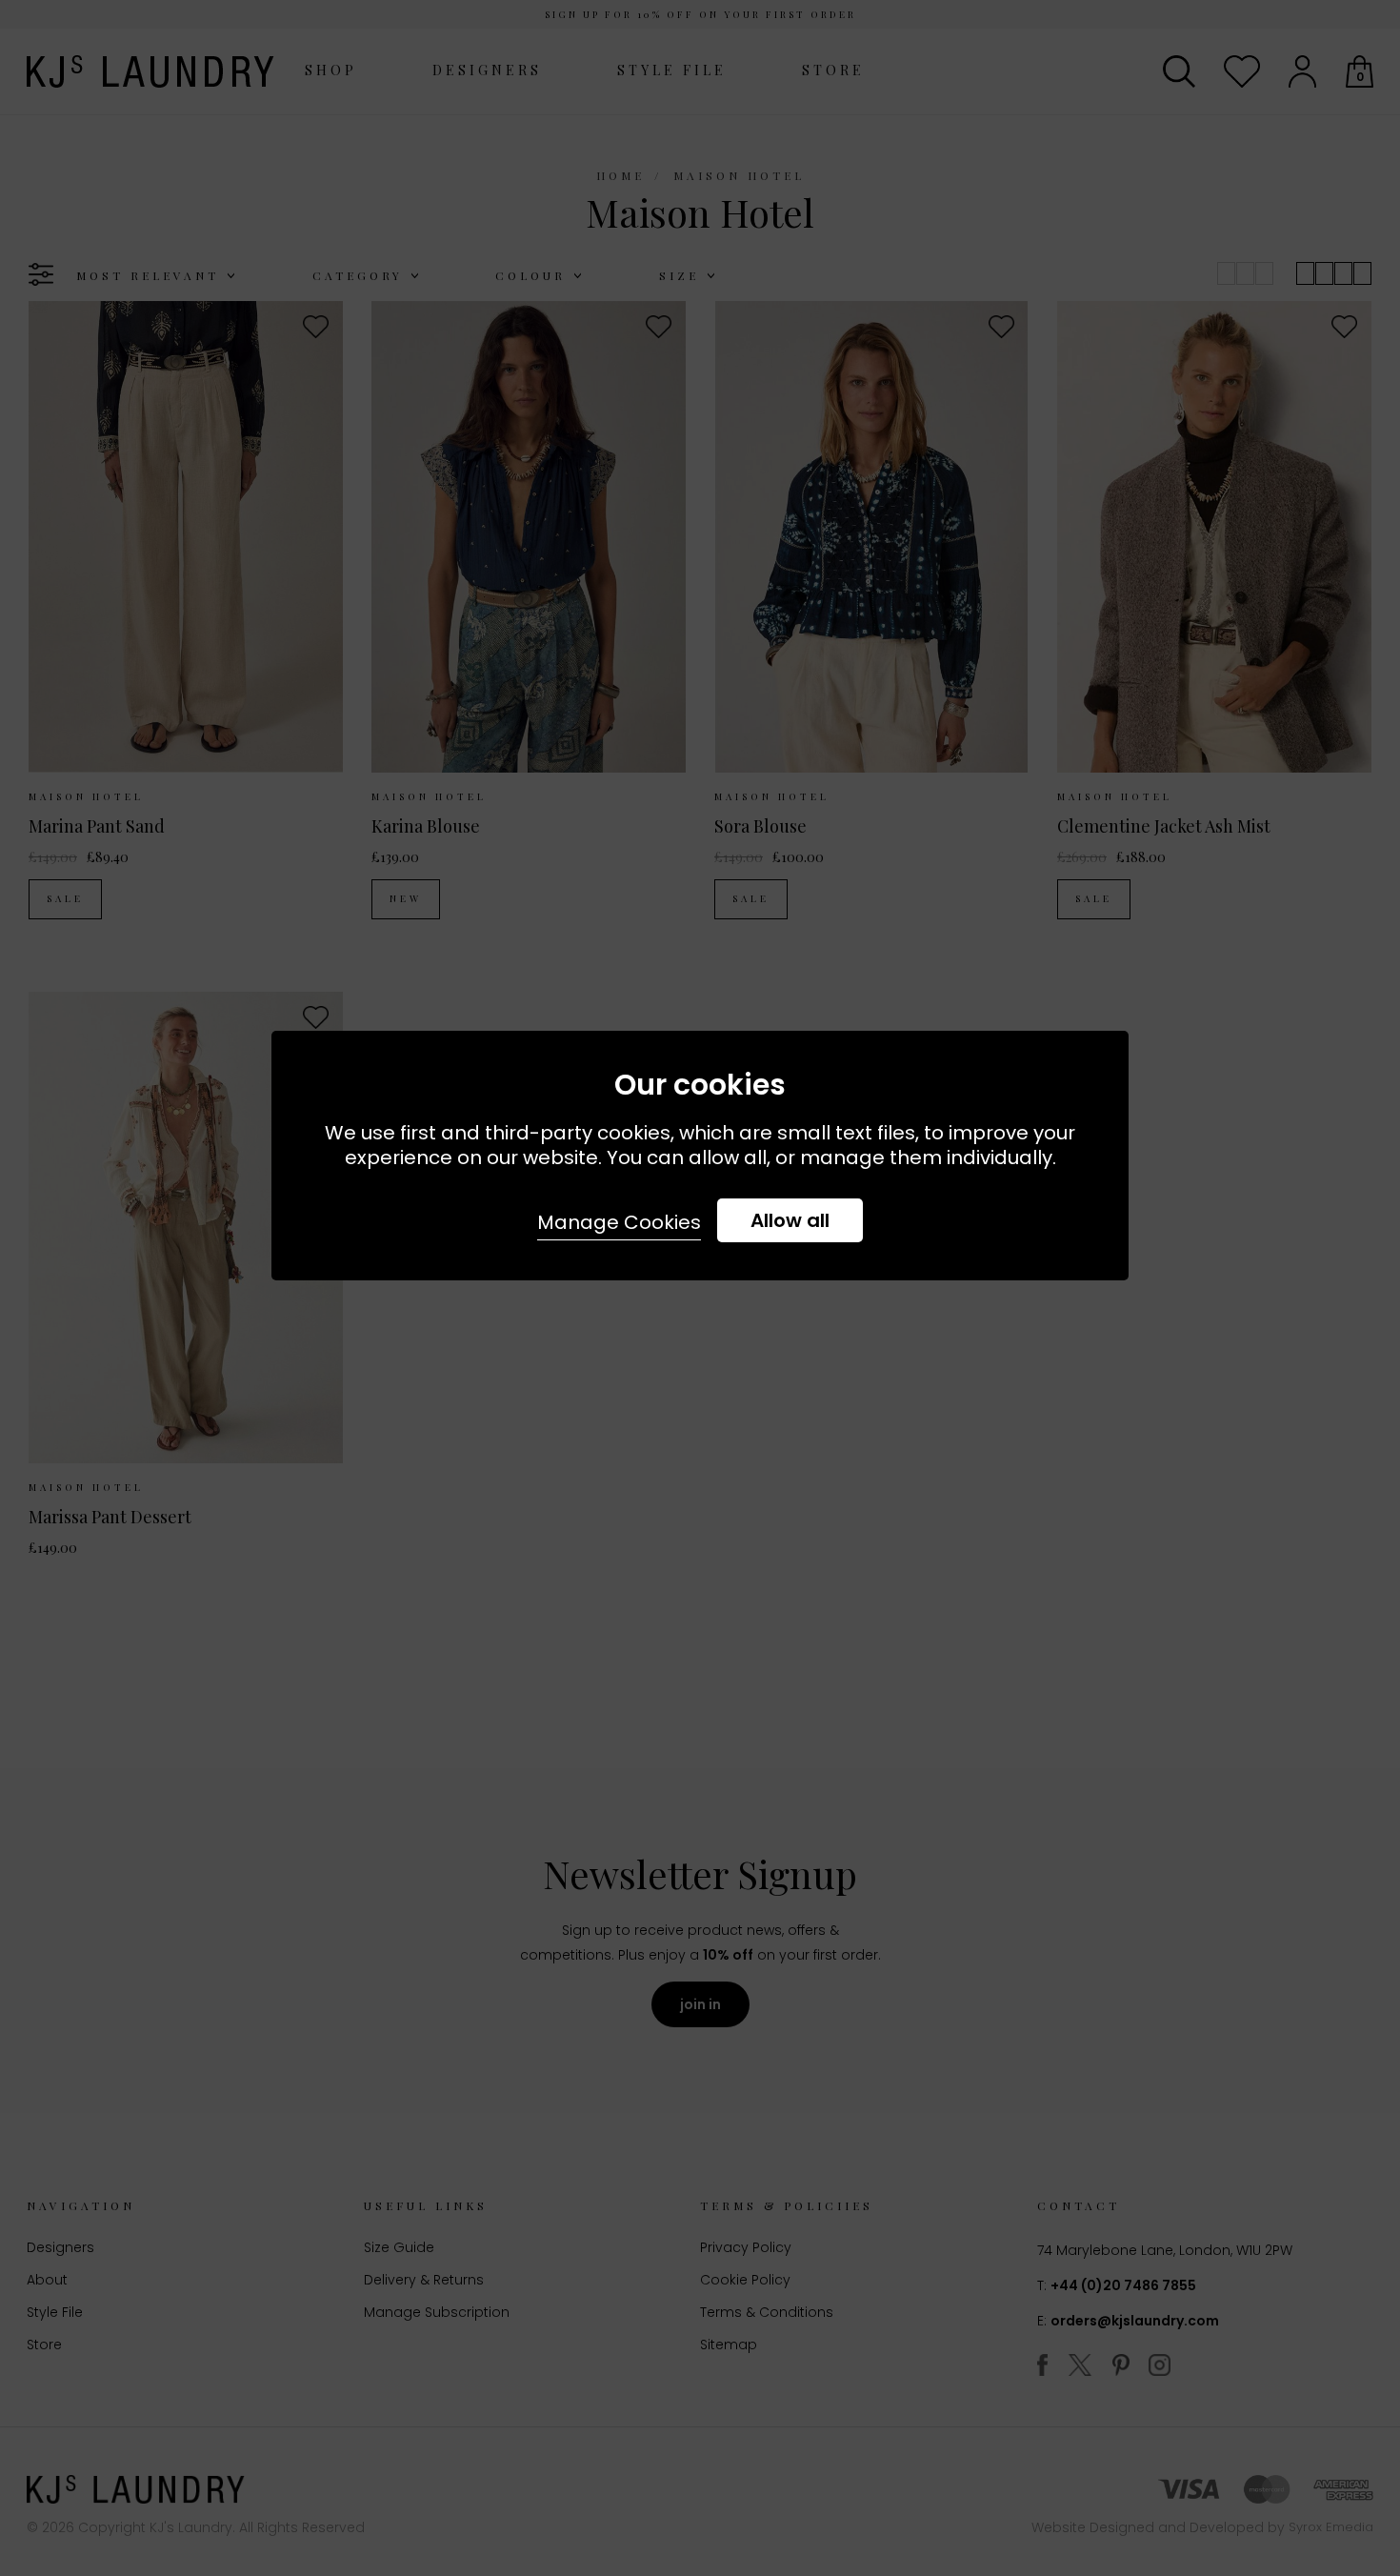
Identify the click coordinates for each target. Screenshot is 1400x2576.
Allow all (790, 1220)
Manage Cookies (619, 1222)
